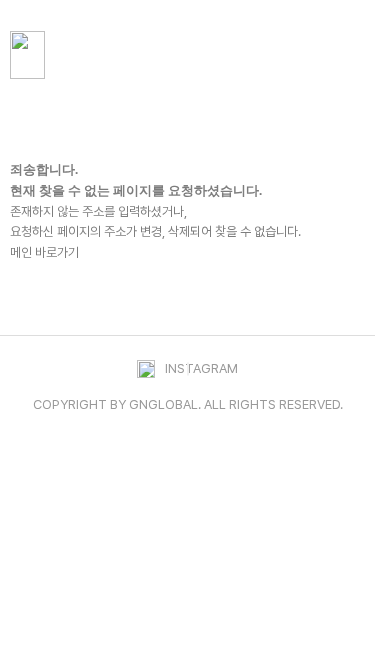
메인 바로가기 (44, 252)
